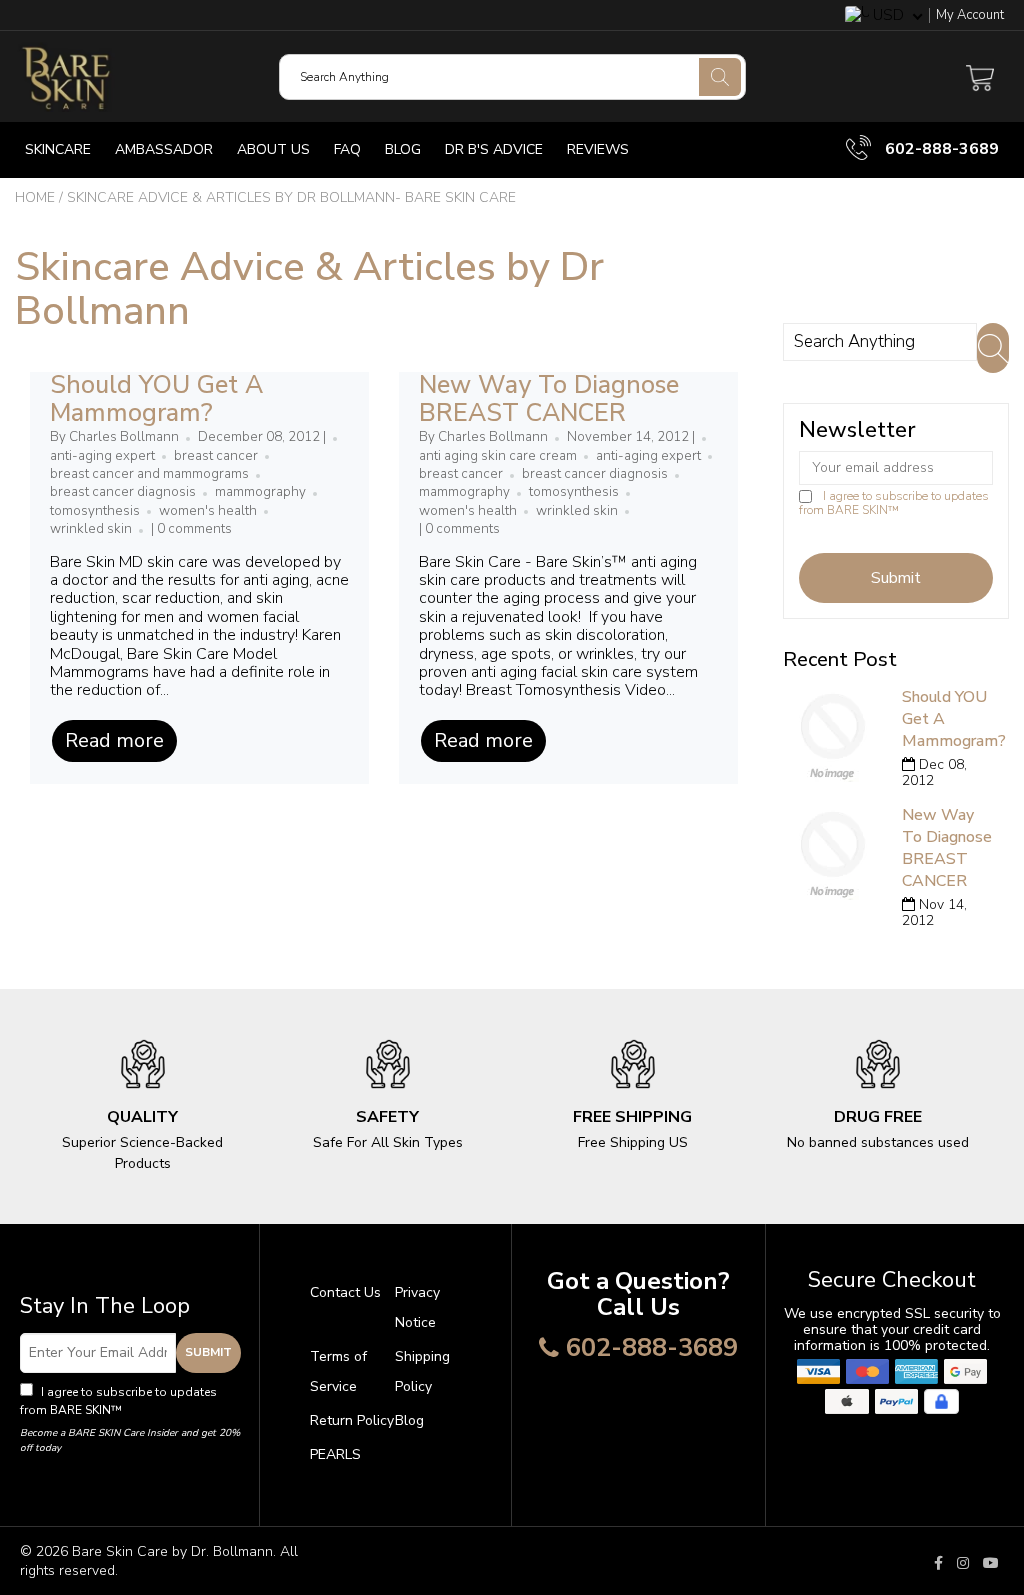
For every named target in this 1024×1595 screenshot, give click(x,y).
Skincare (58, 149)
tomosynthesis (95, 511)
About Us (273, 149)
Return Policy (352, 1420)
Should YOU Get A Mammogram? (156, 399)
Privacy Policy (164, 1410)
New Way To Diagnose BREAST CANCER (549, 399)
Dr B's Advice (494, 149)
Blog (403, 149)
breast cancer (216, 456)
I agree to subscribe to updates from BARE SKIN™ (894, 503)
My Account (970, 15)
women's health (208, 511)
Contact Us (345, 1292)
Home (35, 197)
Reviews (598, 149)
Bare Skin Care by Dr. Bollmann (172, 1551)
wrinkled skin (91, 529)
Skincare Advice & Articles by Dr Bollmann (309, 289)
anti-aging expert (102, 456)
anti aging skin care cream (498, 456)
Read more (114, 740)
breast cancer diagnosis (123, 492)
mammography (260, 492)
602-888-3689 (940, 149)
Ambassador (164, 149)
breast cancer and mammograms (149, 474)
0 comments (194, 529)
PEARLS (335, 1454)
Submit (208, 1352)
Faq (347, 149)
